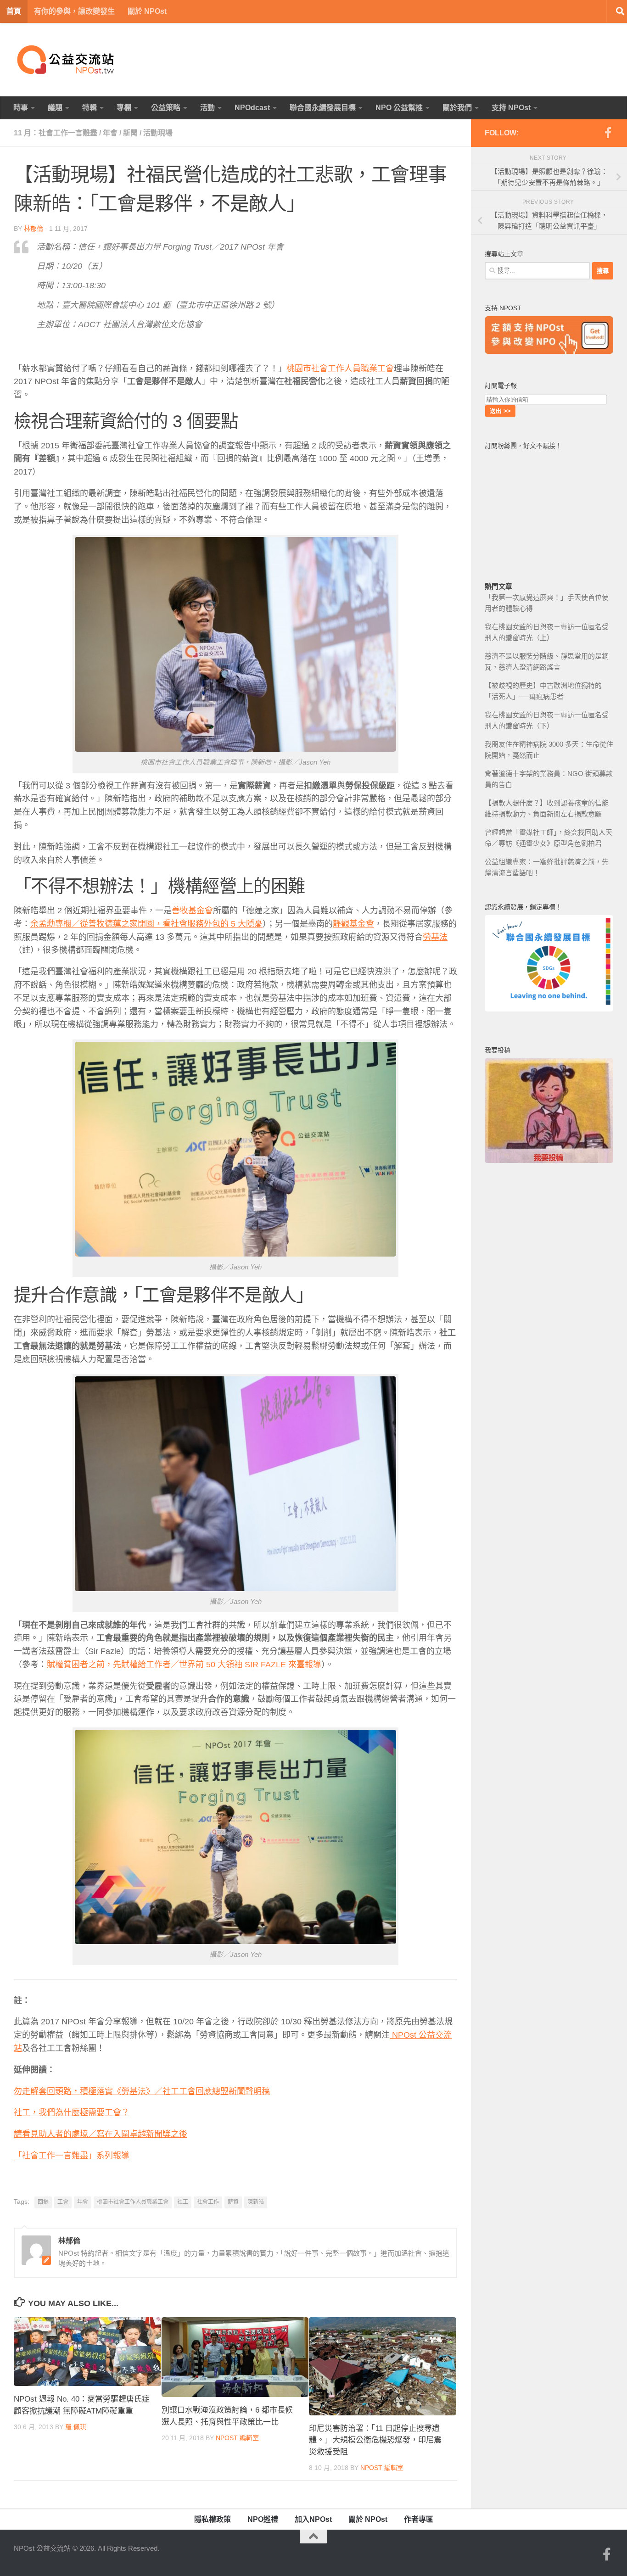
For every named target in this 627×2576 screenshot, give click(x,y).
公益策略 (166, 108)
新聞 (130, 133)
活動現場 (158, 133)
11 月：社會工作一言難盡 (56, 133)
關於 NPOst (147, 11)
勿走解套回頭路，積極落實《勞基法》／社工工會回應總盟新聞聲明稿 (142, 2091)
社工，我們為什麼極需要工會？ (72, 2112)
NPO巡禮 (263, 2519)
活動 (207, 108)
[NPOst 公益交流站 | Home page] (67, 60)
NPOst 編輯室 (237, 2438)
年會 (110, 133)
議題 (55, 108)
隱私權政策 (213, 2519)
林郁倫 (34, 229)
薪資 (233, 2202)
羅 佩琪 (76, 2427)
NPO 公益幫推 (399, 108)
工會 (63, 2202)
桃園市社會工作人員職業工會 (340, 369)
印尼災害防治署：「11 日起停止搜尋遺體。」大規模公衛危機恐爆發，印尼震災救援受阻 (375, 2440)
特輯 (90, 108)
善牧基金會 (192, 911)
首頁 (14, 11)
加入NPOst (313, 2519)
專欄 (124, 108)
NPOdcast (252, 108)
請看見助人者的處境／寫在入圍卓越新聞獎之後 (101, 2134)
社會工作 (208, 2202)
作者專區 (419, 2519)
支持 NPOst (511, 108)
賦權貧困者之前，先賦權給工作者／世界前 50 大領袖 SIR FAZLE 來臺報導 (184, 1665)
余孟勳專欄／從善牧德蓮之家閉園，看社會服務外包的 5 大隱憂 (146, 924)
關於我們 (457, 108)
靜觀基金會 (353, 924)
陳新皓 (256, 2202)
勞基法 (435, 937)
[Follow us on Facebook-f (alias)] (608, 133)
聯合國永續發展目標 (323, 108)
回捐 (43, 2202)
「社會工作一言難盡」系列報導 (72, 2156)
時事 (21, 108)
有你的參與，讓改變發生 (74, 11)
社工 (183, 2202)
